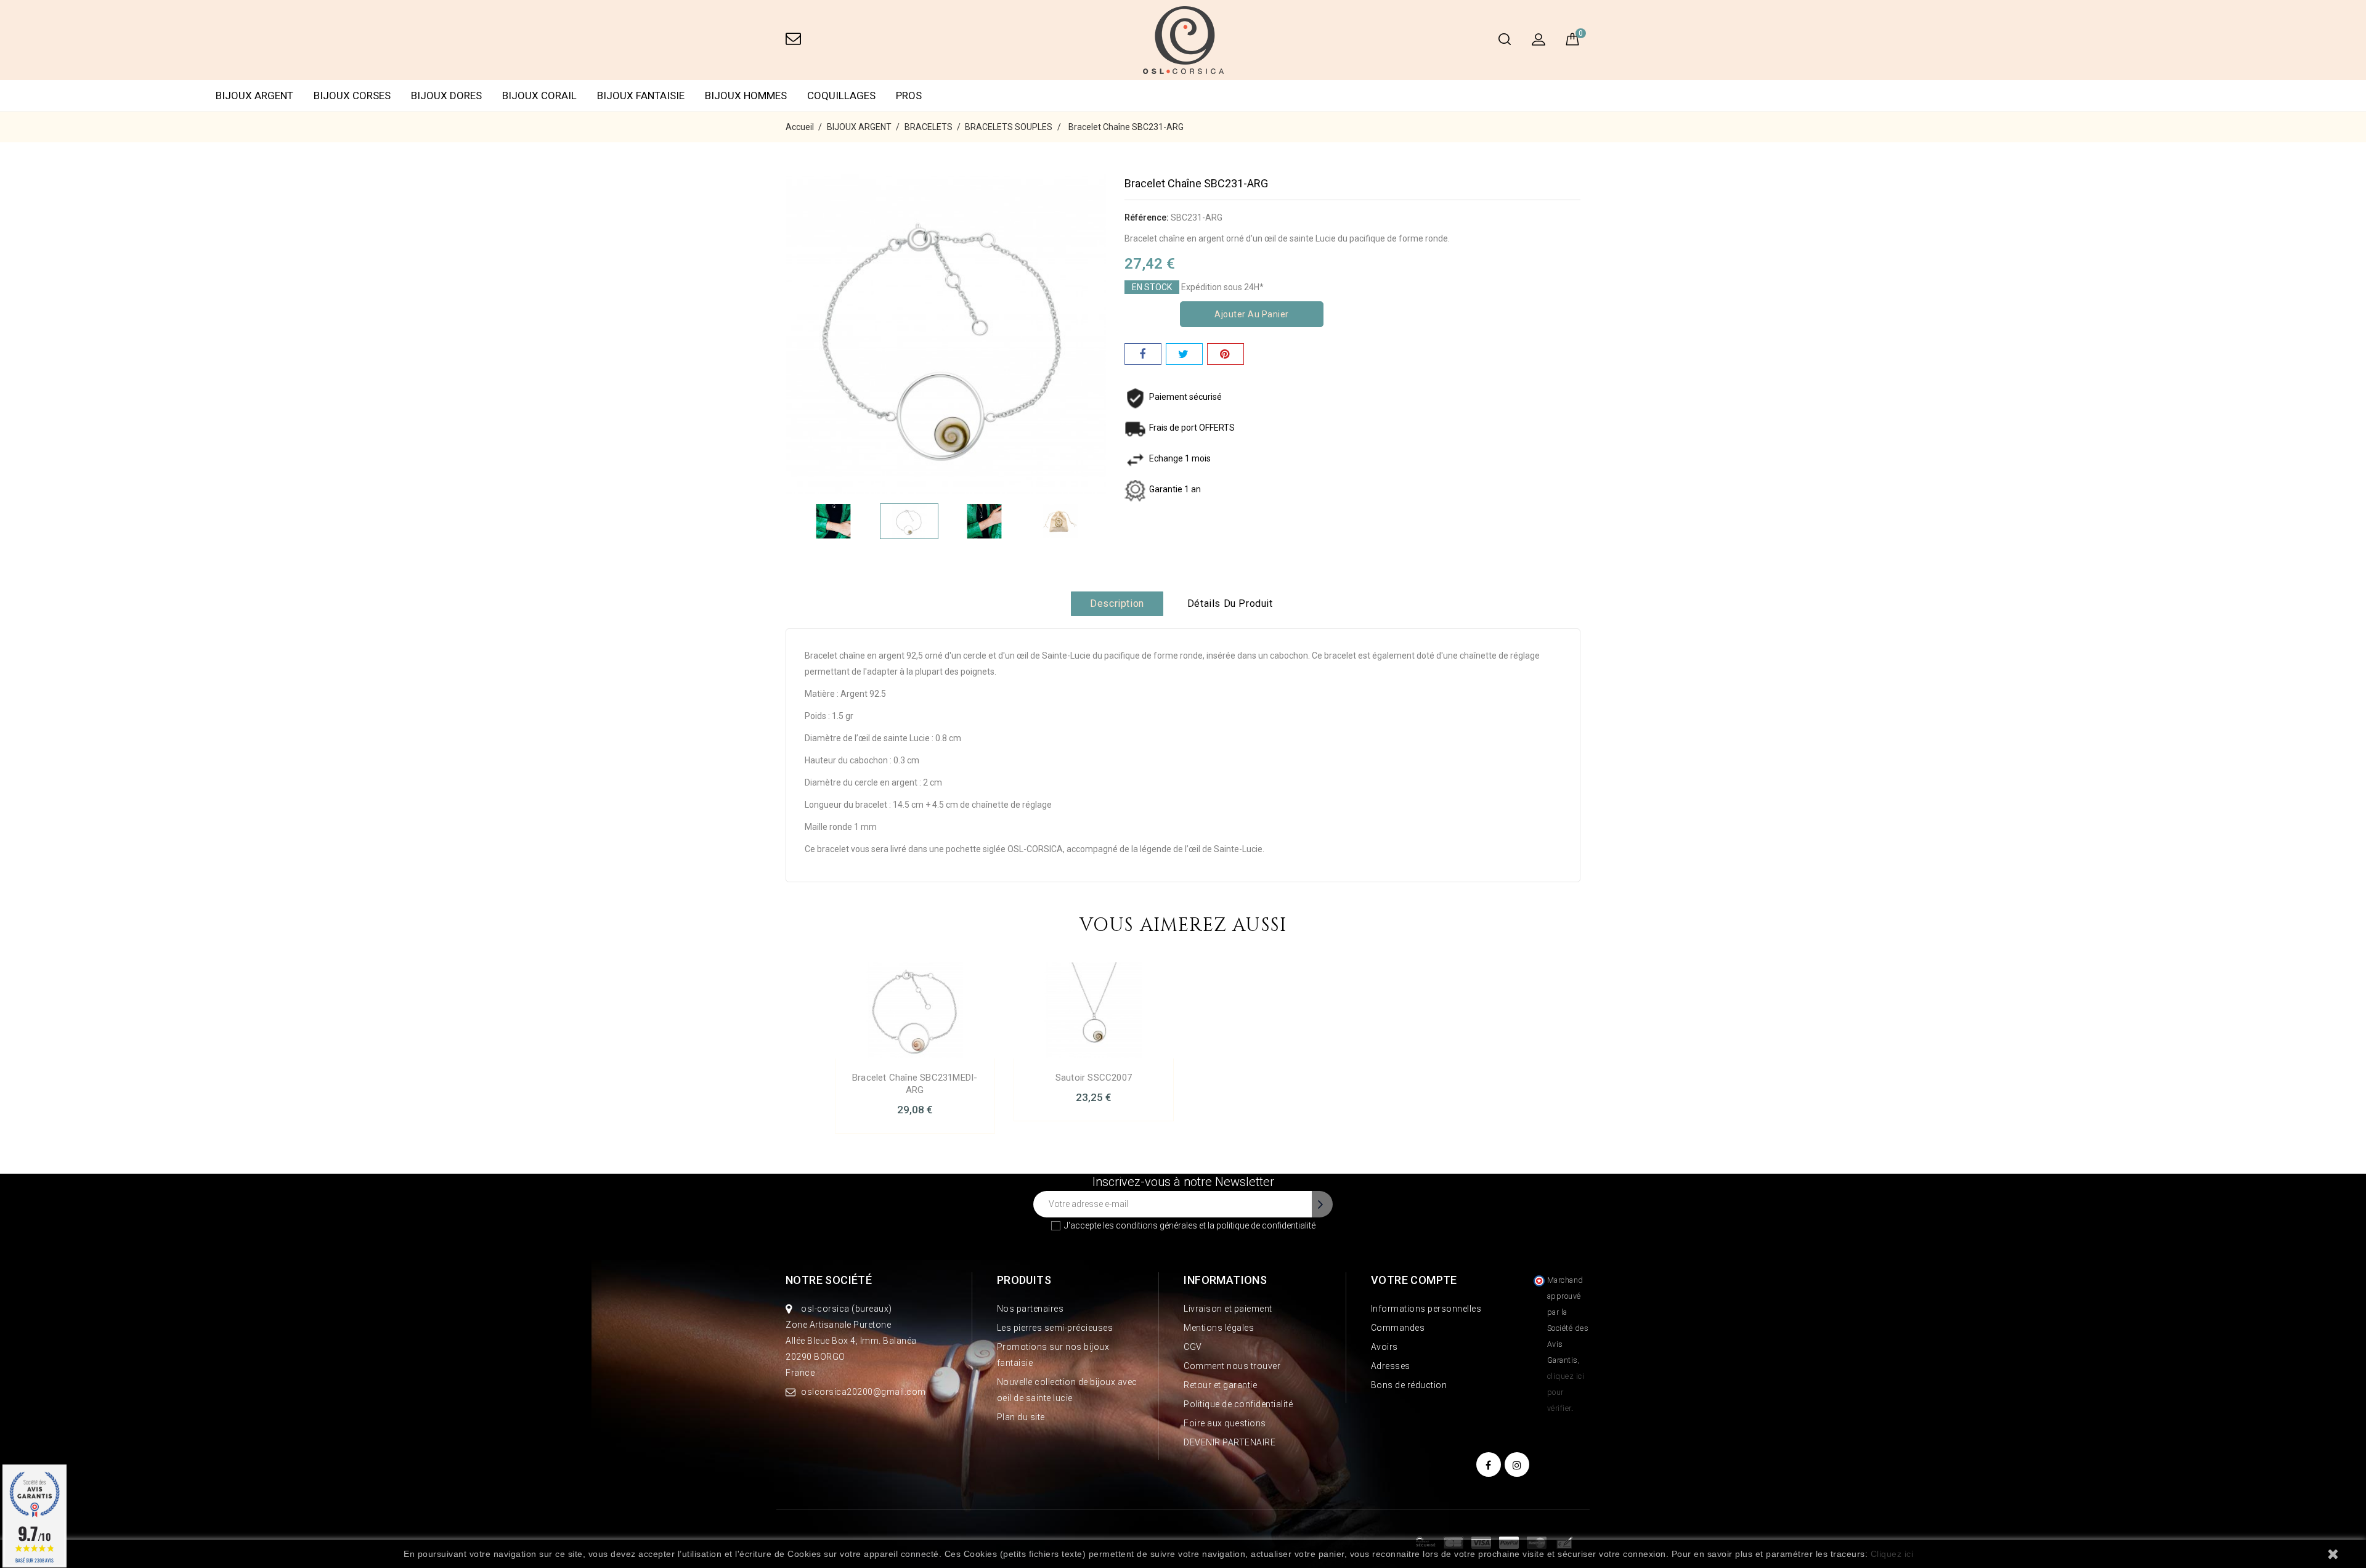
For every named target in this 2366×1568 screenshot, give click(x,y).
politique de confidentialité (1266, 1225)
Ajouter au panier (1252, 314)
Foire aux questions (1225, 1423)
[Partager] (1143, 354)
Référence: (1147, 217)
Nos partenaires (1031, 1309)
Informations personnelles (1426, 1309)
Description (1117, 603)
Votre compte (1414, 1280)
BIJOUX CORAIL (539, 95)
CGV (1193, 1347)
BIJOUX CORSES (352, 95)
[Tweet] (1184, 354)
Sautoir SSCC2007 (1094, 1078)
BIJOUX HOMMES (746, 95)
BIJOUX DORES (446, 95)
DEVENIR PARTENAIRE (1230, 1442)
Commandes (1398, 1328)
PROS (909, 95)
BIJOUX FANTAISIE (641, 95)
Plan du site (1021, 1417)
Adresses (1391, 1366)
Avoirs (1384, 1347)
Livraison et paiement (1228, 1309)
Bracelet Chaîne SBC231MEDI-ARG (915, 1084)
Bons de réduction (1409, 1385)
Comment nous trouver (1232, 1366)
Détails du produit (1230, 603)
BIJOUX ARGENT (254, 95)
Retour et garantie (1220, 1385)
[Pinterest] (1226, 354)
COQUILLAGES (841, 95)
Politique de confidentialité (1238, 1404)
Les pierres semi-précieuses (1055, 1328)
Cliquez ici (1892, 1554)
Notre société (829, 1280)
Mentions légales (1219, 1328)
